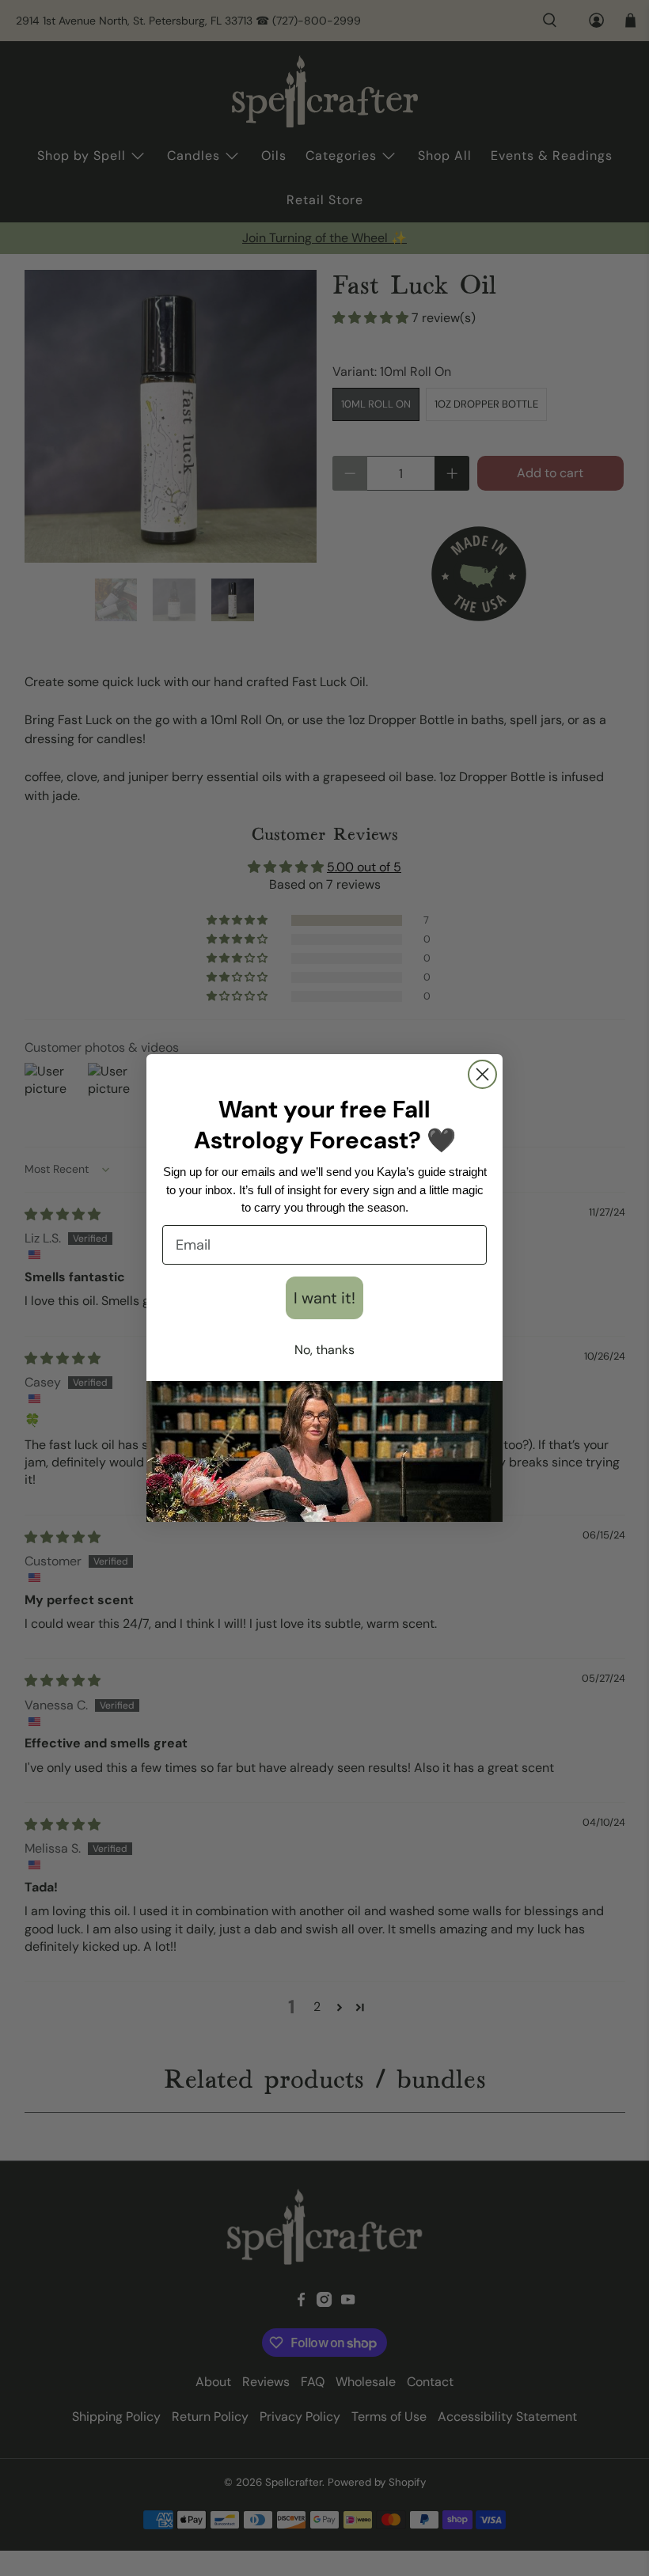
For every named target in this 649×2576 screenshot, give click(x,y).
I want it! (324, 1298)
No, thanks (324, 1350)
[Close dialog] (482, 1074)
